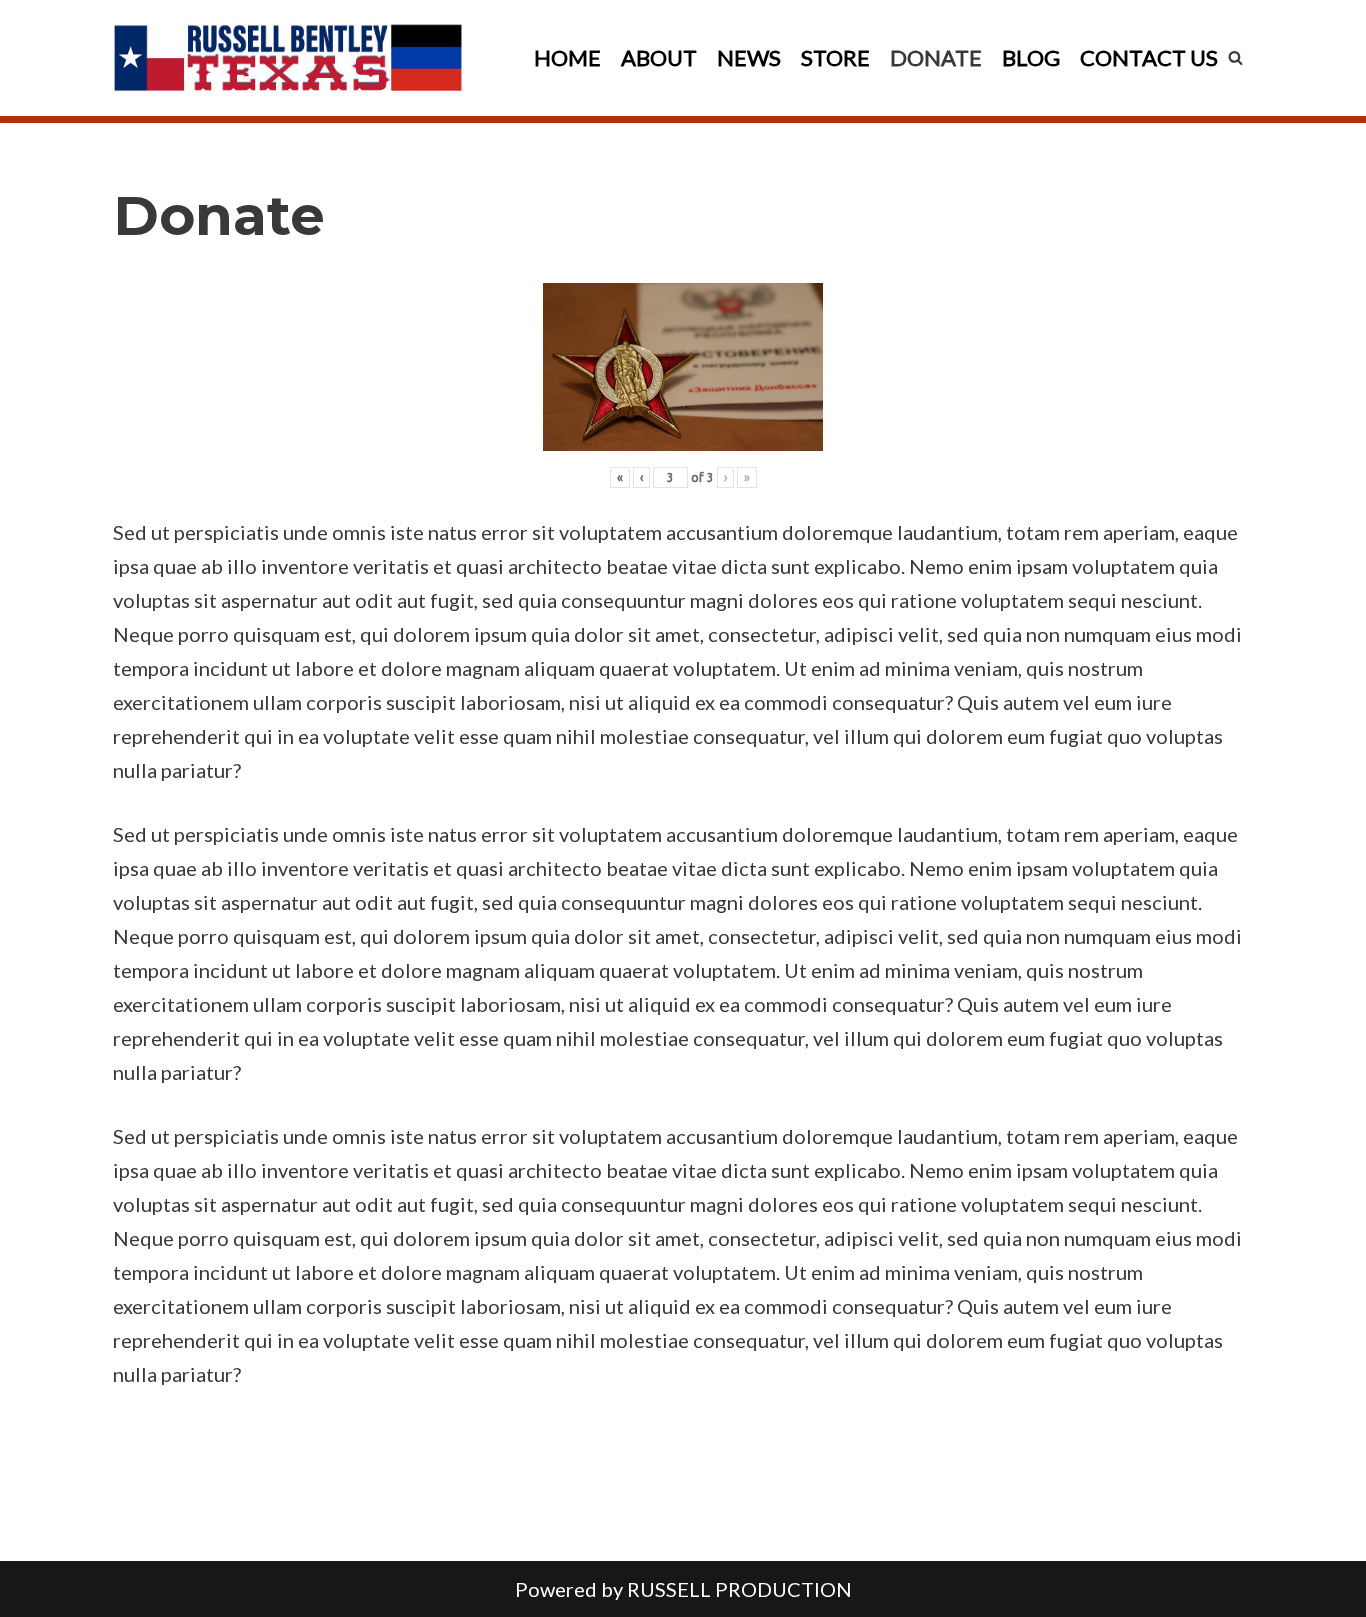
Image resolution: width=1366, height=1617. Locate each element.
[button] (1235, 57)
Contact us (1149, 57)
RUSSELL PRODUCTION (739, 1589)
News (749, 57)
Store (835, 57)
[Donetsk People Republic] (288, 58)
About (659, 57)
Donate (936, 57)
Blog (1031, 57)
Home (567, 57)
